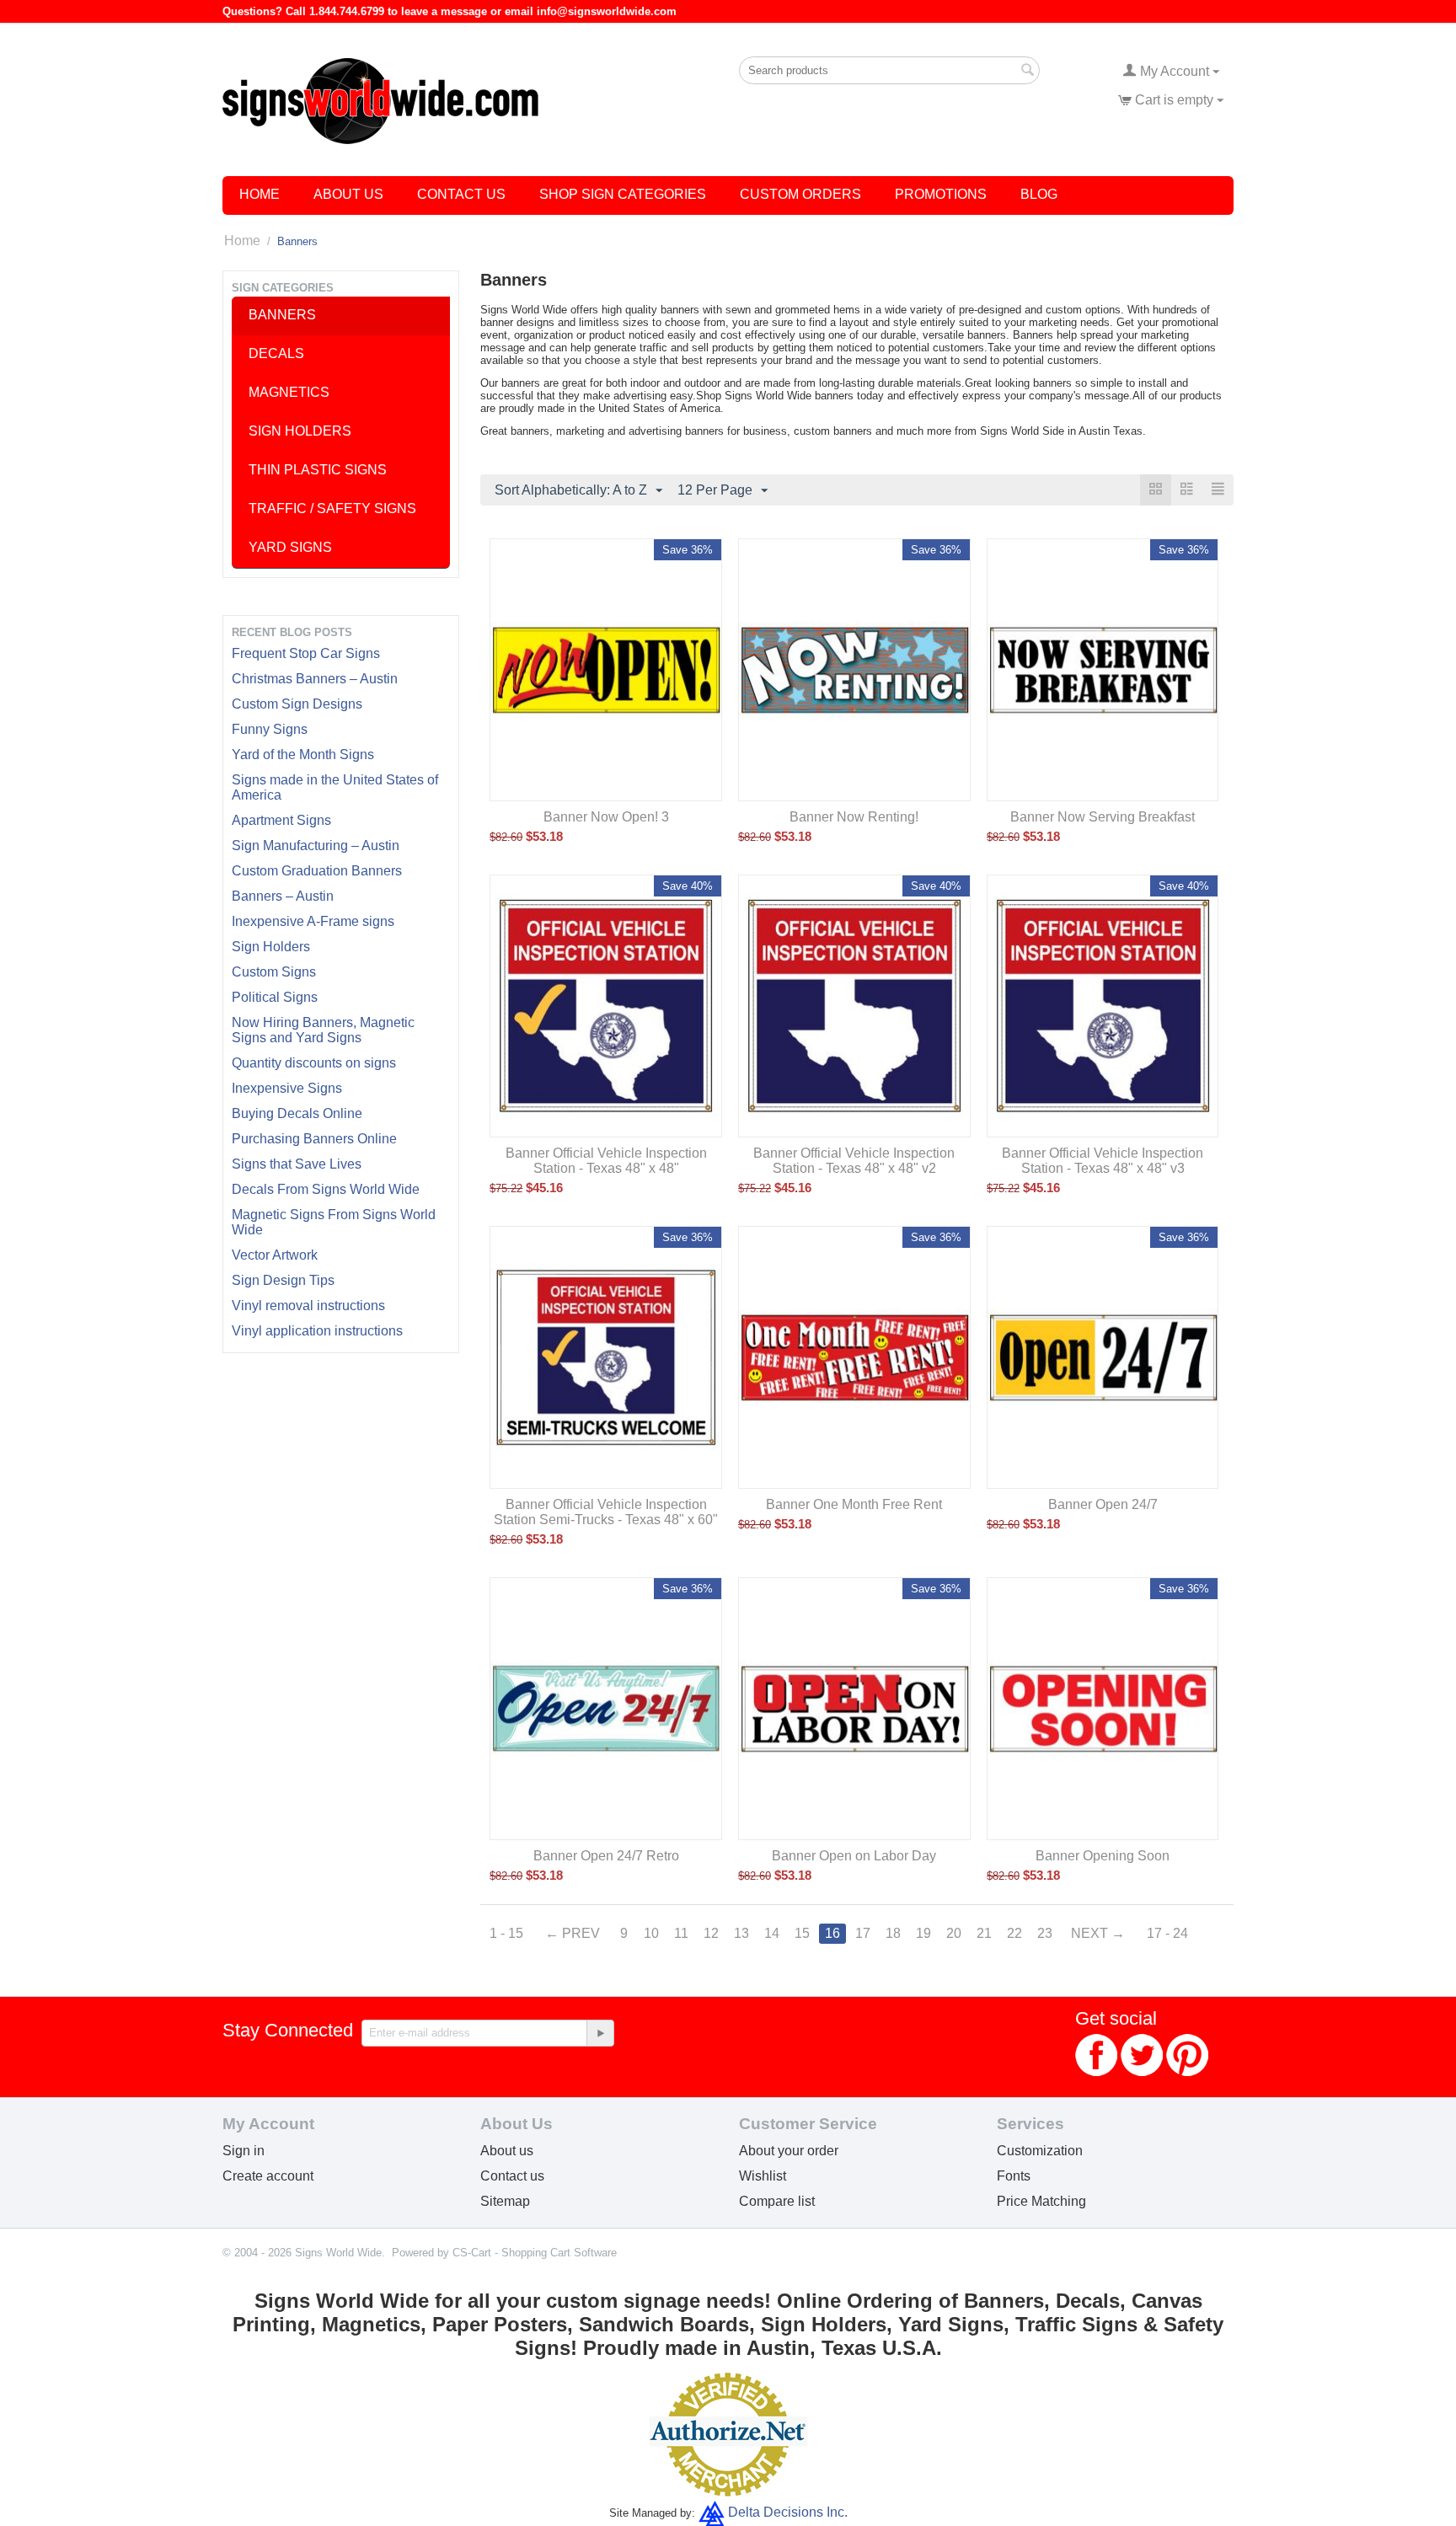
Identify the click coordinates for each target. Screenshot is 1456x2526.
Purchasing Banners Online (314, 1139)
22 (1014, 1933)
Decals (276, 353)
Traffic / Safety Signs (332, 508)
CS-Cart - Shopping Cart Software (535, 2253)
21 (984, 1933)
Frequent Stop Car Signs (306, 653)
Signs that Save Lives (297, 1164)
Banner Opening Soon (1103, 1856)
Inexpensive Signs (287, 1088)
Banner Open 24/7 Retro (606, 1856)
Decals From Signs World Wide (326, 1189)
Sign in (244, 2151)
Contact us (512, 2176)
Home (260, 194)
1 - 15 (506, 1933)
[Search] (1027, 72)
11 (681, 1933)
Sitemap (505, 2201)
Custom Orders (800, 194)
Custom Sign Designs (297, 704)
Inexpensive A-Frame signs (313, 921)
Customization (1040, 2151)
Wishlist (763, 2176)
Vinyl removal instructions (308, 1306)
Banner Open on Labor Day (854, 1856)
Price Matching (1041, 2201)
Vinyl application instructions (317, 1331)
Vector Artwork (275, 1255)
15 (802, 1933)
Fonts (1014, 2176)
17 (863, 1933)
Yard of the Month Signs (303, 755)
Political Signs (275, 997)
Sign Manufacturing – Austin (316, 846)
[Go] (600, 2033)
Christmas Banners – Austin (315, 679)
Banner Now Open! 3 (606, 817)
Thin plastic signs (318, 470)
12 (711, 1933)
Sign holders (300, 431)
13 (741, 1933)
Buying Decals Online (297, 1113)
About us (507, 2151)
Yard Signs (290, 547)
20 (954, 1933)
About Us (348, 194)
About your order (789, 2151)
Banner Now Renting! (854, 817)
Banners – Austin (283, 896)
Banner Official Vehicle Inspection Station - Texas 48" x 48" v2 (854, 1161)
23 (1045, 1933)
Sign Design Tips (283, 1280)
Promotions (941, 194)
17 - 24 (1167, 1933)
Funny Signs (270, 729)
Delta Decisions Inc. (788, 2512)
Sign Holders (271, 947)
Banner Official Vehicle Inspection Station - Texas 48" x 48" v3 (1103, 1161)
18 (893, 1933)
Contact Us (461, 194)
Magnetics (289, 392)
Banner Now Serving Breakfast (1103, 817)
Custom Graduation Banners (317, 871)
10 (651, 1933)
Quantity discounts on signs (314, 1063)
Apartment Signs (281, 820)
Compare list (777, 2201)
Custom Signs (274, 972)
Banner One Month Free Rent (854, 1504)
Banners (282, 315)
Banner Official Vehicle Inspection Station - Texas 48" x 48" (606, 1161)
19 (923, 1933)
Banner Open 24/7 (1103, 1504)
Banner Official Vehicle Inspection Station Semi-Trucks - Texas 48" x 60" (606, 1512)
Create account (268, 2176)
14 (772, 1933)
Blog (1039, 194)
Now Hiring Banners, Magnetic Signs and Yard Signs (323, 1030)
